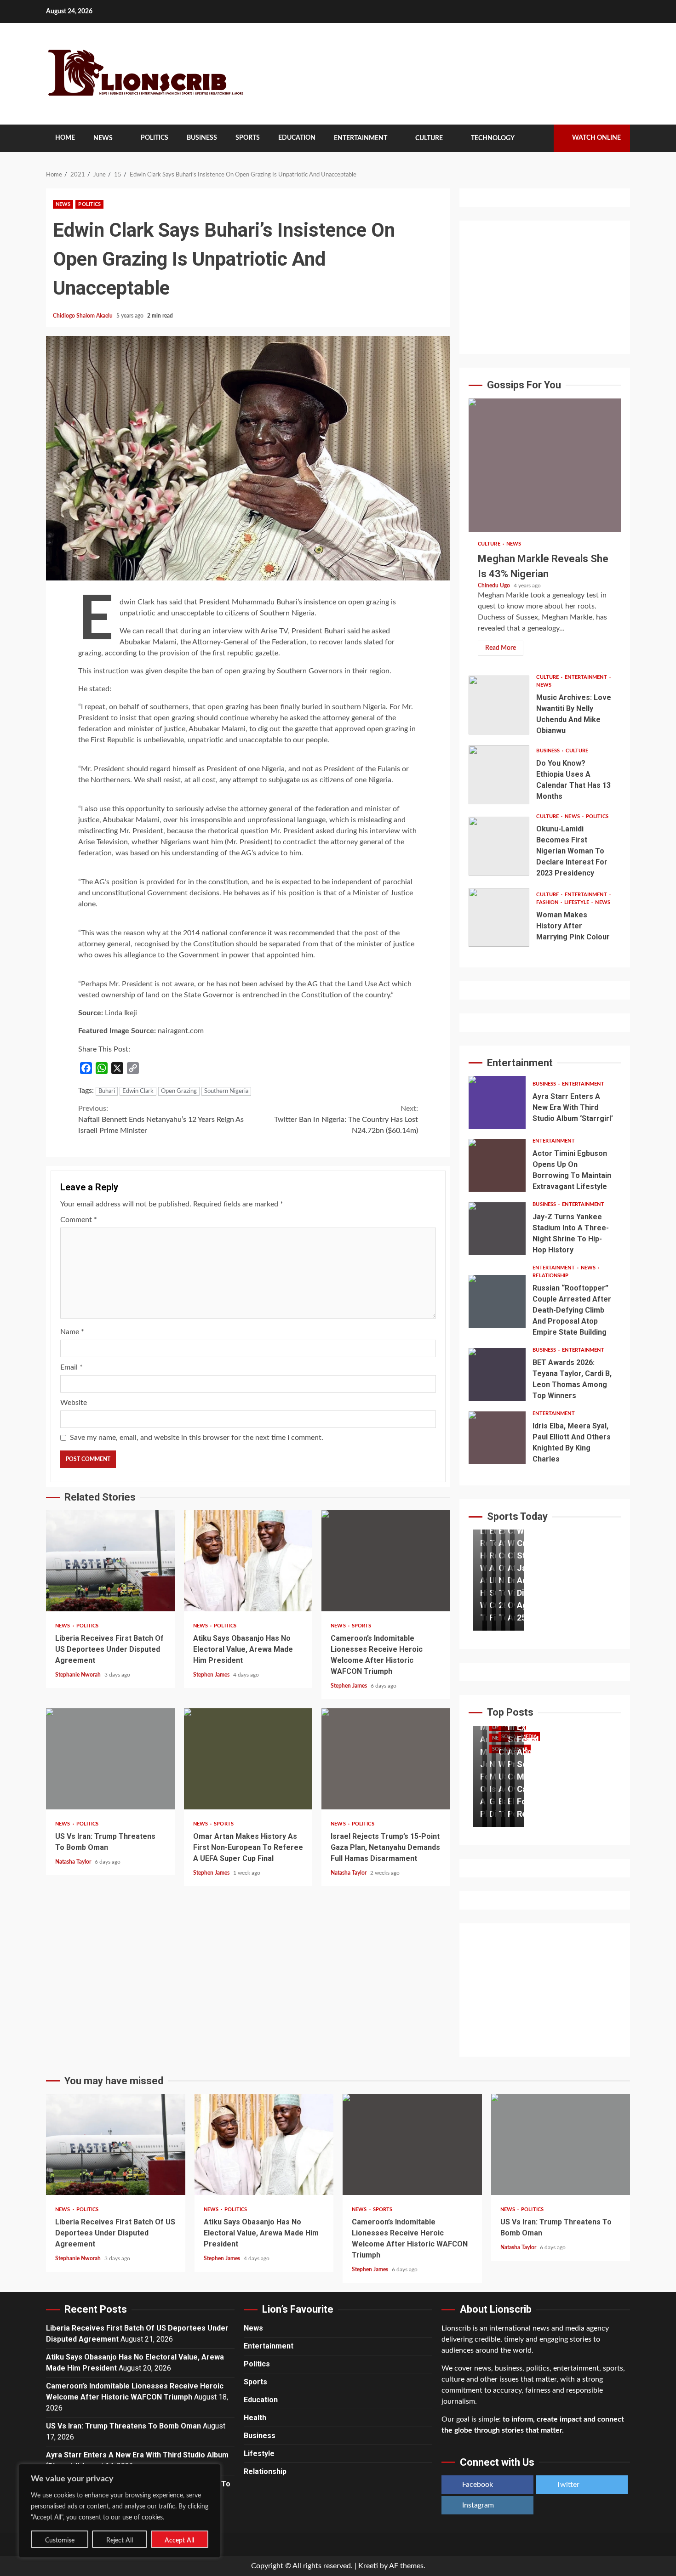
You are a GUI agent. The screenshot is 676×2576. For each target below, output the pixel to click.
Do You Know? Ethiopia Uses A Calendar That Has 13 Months (499, 775)
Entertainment (361, 138)
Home (65, 138)
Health (255, 2418)
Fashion (548, 902)
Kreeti (368, 2566)
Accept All (179, 2541)
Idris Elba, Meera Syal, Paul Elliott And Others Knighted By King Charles (497, 1438)
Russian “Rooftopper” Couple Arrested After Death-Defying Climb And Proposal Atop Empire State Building (497, 1301)
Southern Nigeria (226, 1091)
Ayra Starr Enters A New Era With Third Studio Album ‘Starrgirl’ (497, 1102)
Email (72, 1367)
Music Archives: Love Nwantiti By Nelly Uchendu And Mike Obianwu (499, 705)
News (103, 138)
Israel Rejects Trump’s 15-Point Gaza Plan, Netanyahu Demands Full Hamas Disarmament (386, 1759)
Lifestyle (577, 902)
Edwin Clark (138, 1091)
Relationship (550, 1276)
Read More (501, 648)
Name (72, 1332)
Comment (79, 1220)
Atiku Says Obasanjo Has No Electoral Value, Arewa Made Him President (248, 1561)
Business (202, 138)
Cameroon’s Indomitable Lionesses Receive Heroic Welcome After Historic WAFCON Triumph (386, 1561)
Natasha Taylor (74, 1862)
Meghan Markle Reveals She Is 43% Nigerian (545, 465)
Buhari (107, 1091)
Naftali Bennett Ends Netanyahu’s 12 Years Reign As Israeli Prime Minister (161, 1120)
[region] (120, 2511)
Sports (248, 138)
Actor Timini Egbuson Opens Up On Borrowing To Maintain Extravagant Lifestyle (497, 1165)
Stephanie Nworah (79, 1675)
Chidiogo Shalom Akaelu (83, 316)
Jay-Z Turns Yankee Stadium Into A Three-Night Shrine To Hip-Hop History (497, 1229)
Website (74, 1403)
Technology (493, 138)
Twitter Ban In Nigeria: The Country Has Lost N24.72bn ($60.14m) (346, 1120)
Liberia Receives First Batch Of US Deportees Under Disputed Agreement (110, 1561)
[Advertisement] (545, 287)
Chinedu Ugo (495, 586)
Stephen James (212, 1675)
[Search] (540, 138)
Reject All (120, 2541)
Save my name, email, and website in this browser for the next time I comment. (197, 1438)
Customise (60, 2541)
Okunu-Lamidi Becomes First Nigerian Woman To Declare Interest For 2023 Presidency (499, 846)
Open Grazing (179, 1091)
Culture (429, 138)
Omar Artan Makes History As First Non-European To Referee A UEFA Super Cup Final (248, 1759)
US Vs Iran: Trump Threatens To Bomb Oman (110, 1759)
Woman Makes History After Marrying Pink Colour (499, 917)
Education (297, 138)
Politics (155, 138)
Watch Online (596, 138)
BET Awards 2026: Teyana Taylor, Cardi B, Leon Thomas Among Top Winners (497, 1374)
